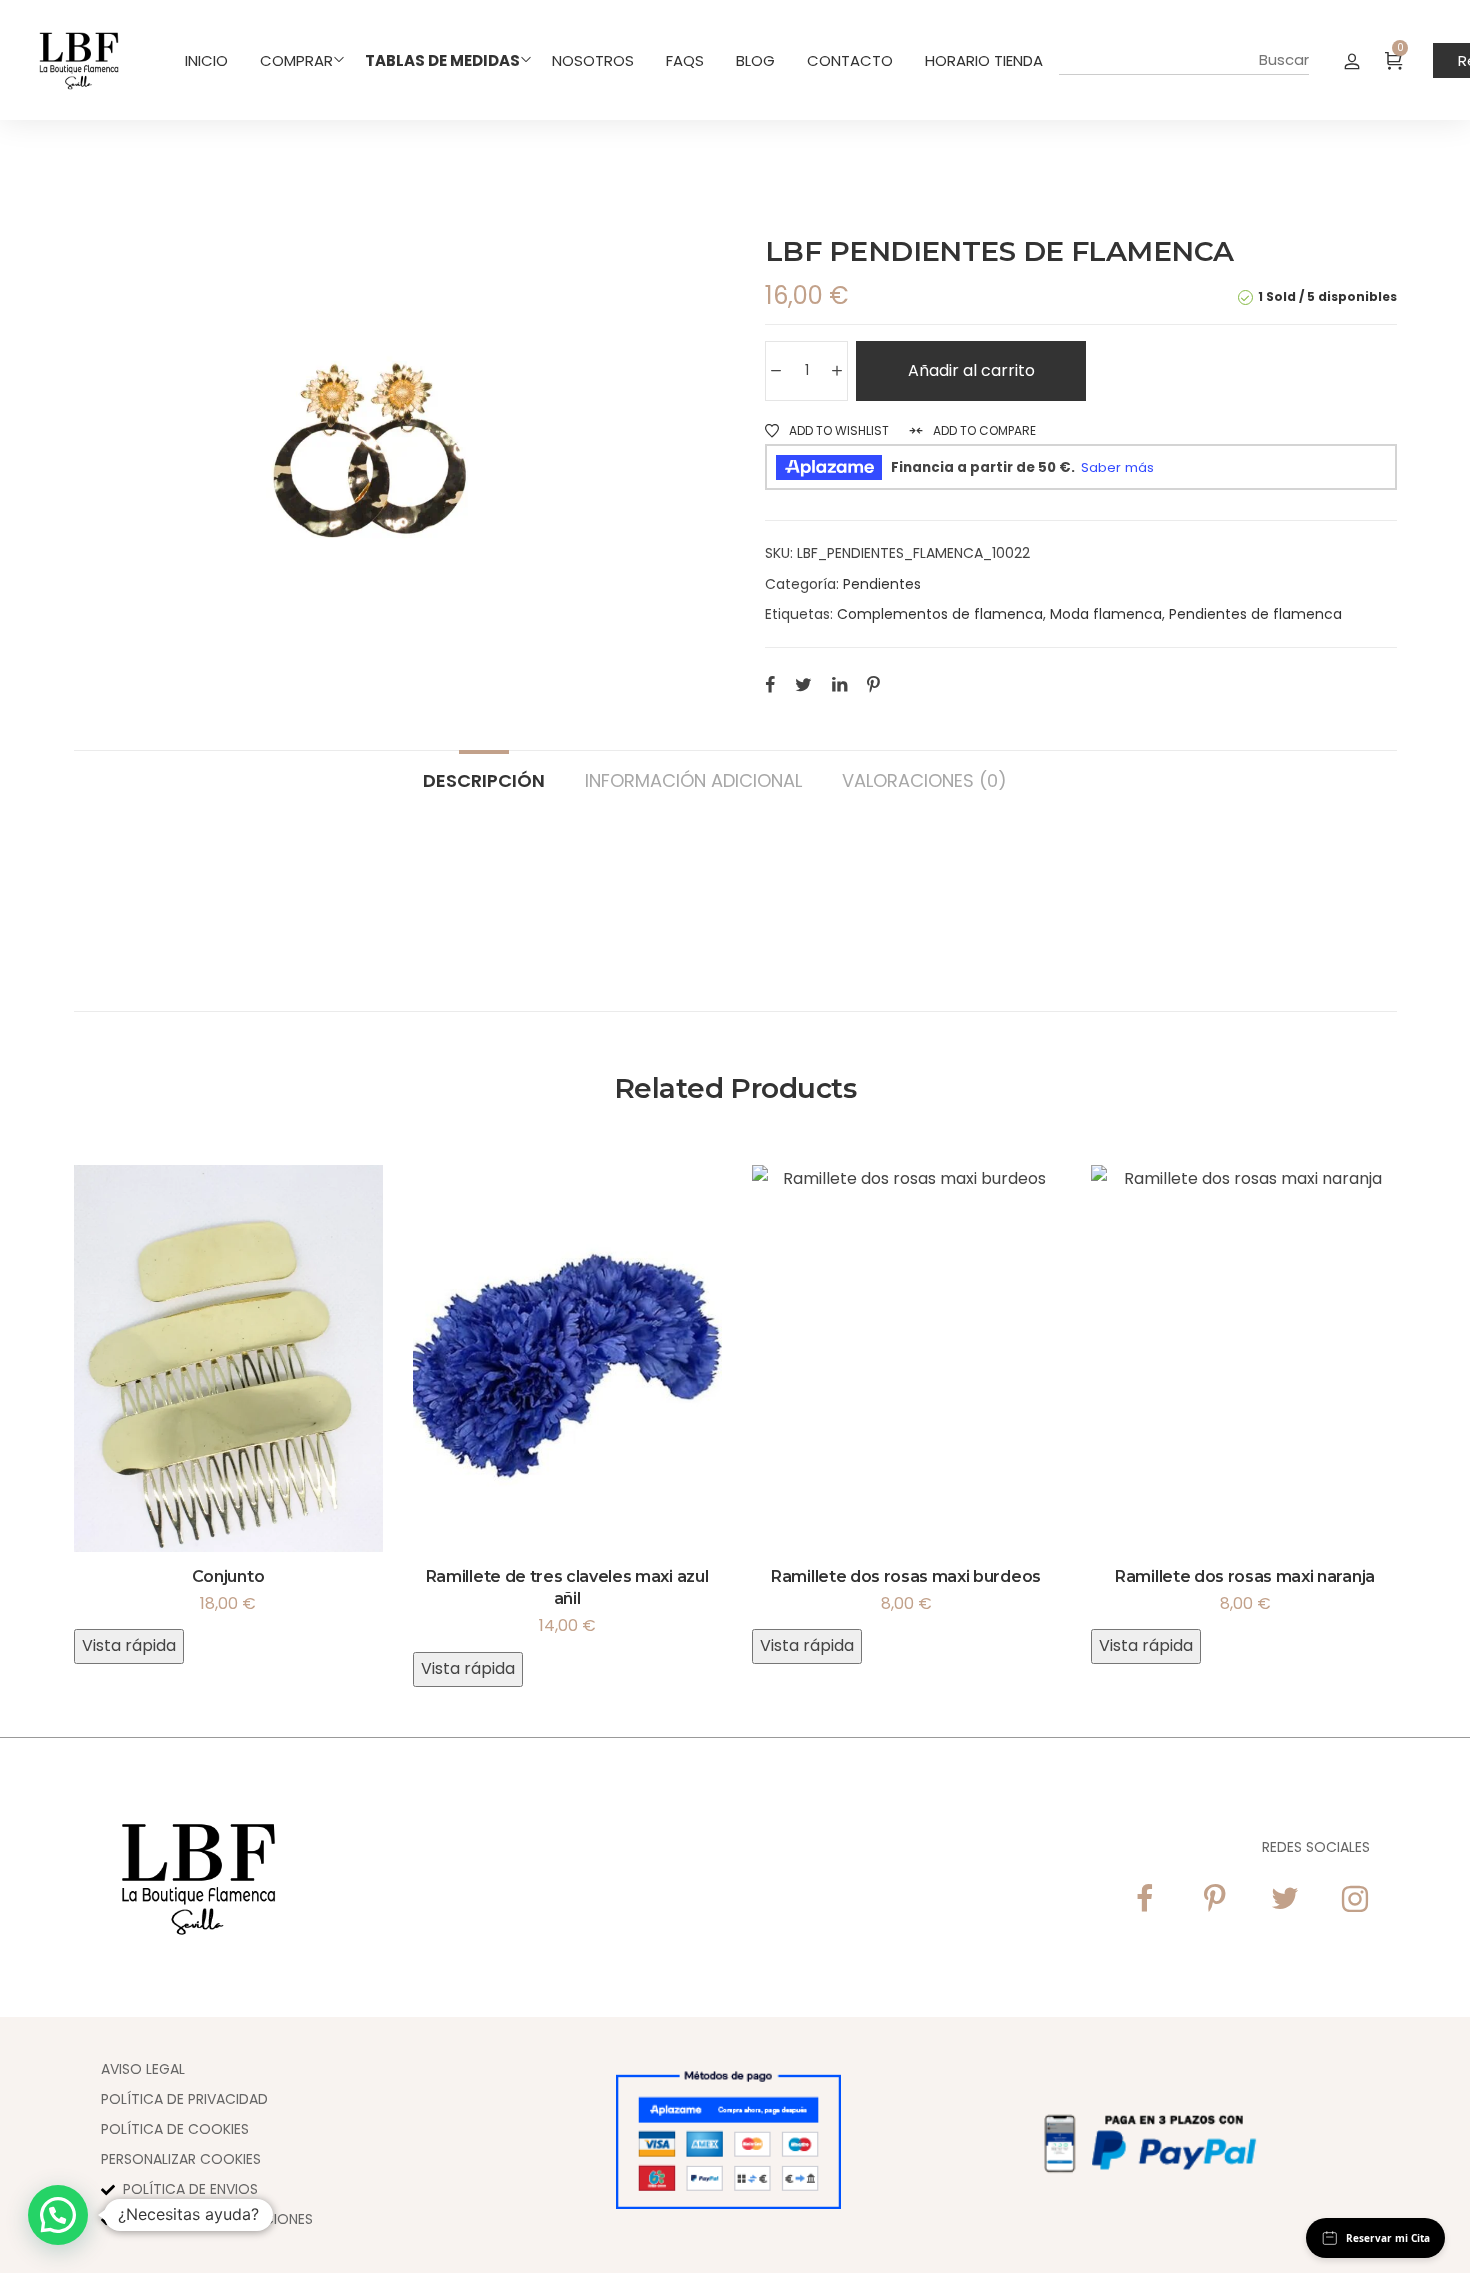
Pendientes (882, 584)
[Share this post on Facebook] (770, 684)
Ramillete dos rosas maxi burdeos (906, 1576)
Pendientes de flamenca (1255, 614)
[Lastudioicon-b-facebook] (1145, 1899)
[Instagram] (1355, 1899)
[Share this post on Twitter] (803, 684)
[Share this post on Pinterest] (873, 684)
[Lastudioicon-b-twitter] (1285, 1899)
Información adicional (693, 779)
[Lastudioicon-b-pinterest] (1215, 1899)
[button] (58, 2215)
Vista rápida (129, 1645)
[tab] (484, 771)
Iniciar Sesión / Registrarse (1352, 60)
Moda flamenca (1106, 614)
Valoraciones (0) (924, 779)
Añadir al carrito (971, 370)
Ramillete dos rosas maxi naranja (1245, 1576)
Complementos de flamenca (940, 614)
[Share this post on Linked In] (839, 684)
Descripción (484, 779)
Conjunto (228, 1576)
